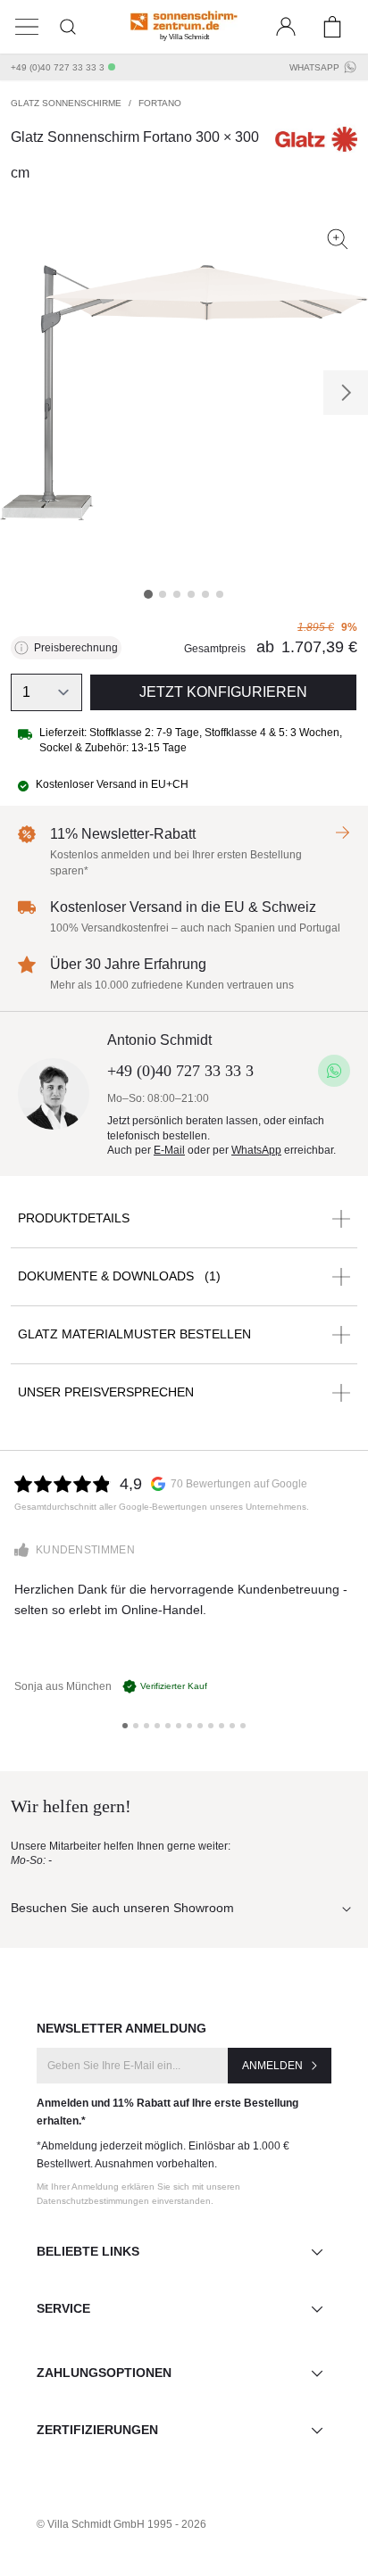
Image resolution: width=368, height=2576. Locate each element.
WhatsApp (314, 67)
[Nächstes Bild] (346, 393)
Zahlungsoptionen (104, 2373)
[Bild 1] (148, 594)
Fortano (160, 103)
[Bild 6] (220, 594)
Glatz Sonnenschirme (66, 103)
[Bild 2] (163, 594)
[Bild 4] (191, 594)
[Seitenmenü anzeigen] (27, 27)
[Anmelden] (286, 27)
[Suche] (68, 27)
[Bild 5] (205, 594)
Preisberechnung (76, 648)
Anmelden (272, 2066)
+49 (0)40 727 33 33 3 (58, 67)
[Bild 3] (177, 594)
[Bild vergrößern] (338, 239)
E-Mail (169, 1150)
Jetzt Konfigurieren (223, 692)
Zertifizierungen (97, 2430)
